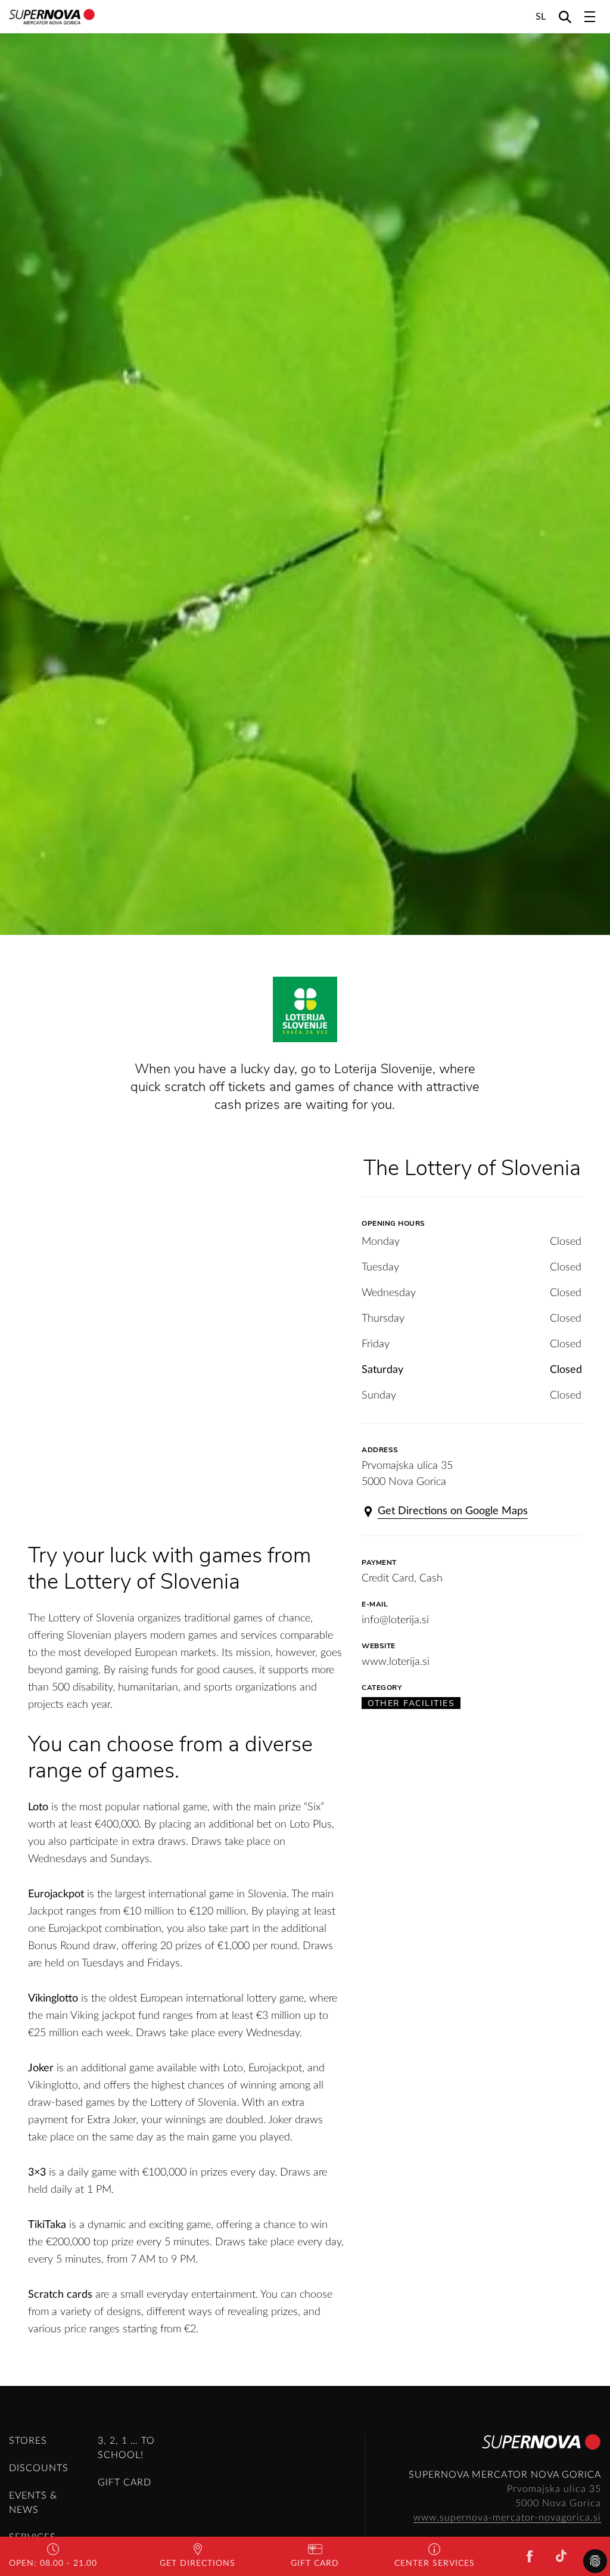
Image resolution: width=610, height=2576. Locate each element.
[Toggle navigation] (590, 17)
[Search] (565, 16)
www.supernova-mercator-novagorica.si (507, 2518)
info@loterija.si (395, 1620)
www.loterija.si (396, 1662)
